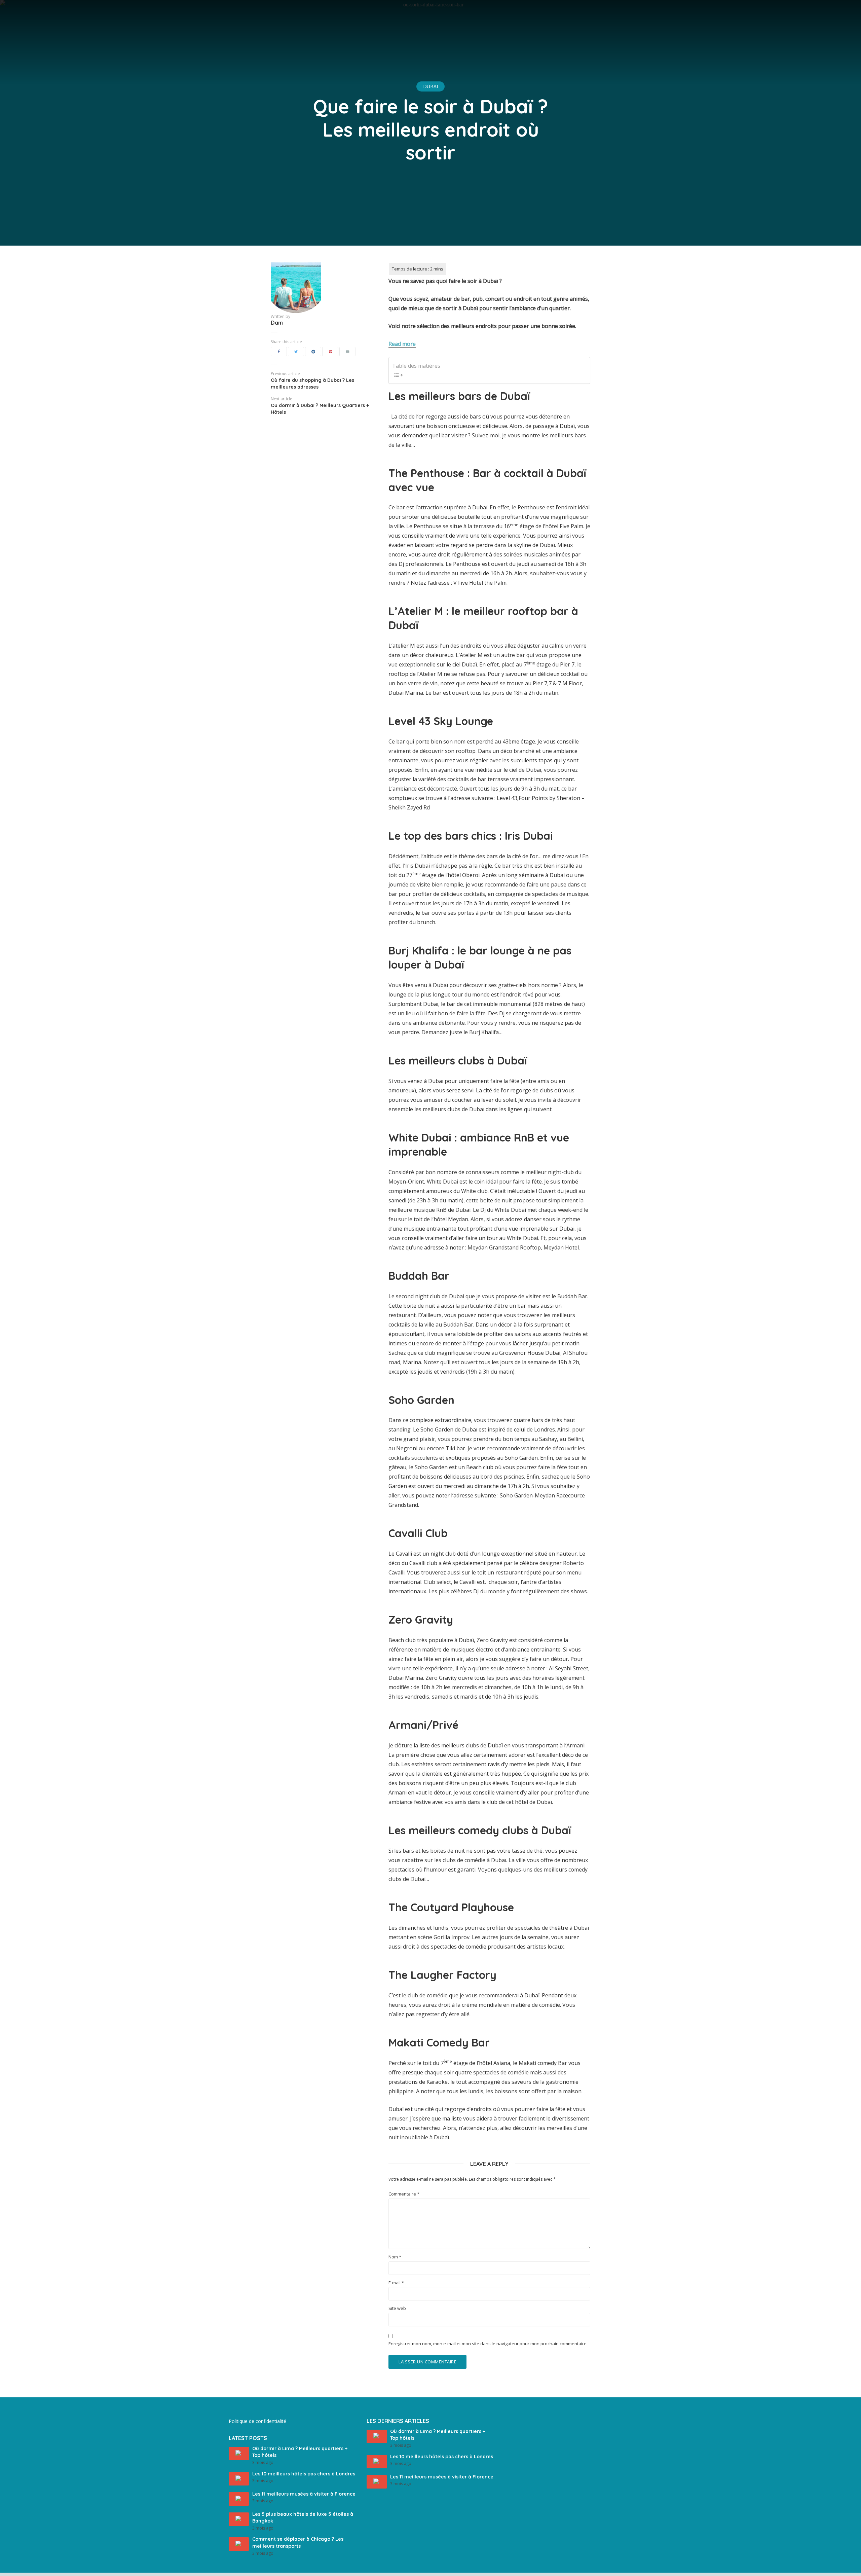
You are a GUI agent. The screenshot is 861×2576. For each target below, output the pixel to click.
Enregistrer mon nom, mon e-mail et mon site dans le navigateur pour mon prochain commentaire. (488, 2344)
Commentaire (404, 2194)
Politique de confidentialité (257, 2421)
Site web (397, 2308)
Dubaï (430, 86)
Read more (402, 344)
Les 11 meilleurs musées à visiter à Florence (304, 2494)
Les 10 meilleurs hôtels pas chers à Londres (304, 2474)
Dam (277, 323)
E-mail (396, 2283)
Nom (395, 2257)
